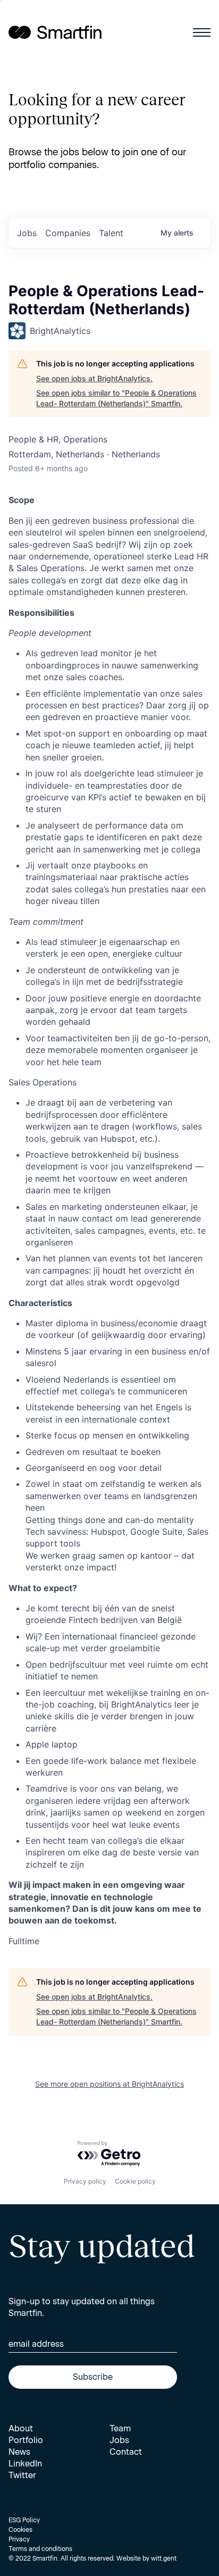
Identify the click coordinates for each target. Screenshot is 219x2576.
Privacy (19, 2539)
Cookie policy (135, 2181)
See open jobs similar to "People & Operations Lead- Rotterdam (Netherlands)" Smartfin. (116, 398)
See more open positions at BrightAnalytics (109, 2084)
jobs (27, 233)
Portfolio (26, 2440)
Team (120, 2428)
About (21, 2428)
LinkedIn (25, 2464)
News (19, 2452)
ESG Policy (24, 2520)
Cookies (20, 2530)
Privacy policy (85, 2181)
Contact (126, 2452)
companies (68, 233)
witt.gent (164, 2558)
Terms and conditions (40, 2549)
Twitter (22, 2475)
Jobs (119, 2440)
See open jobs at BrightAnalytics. (94, 378)
